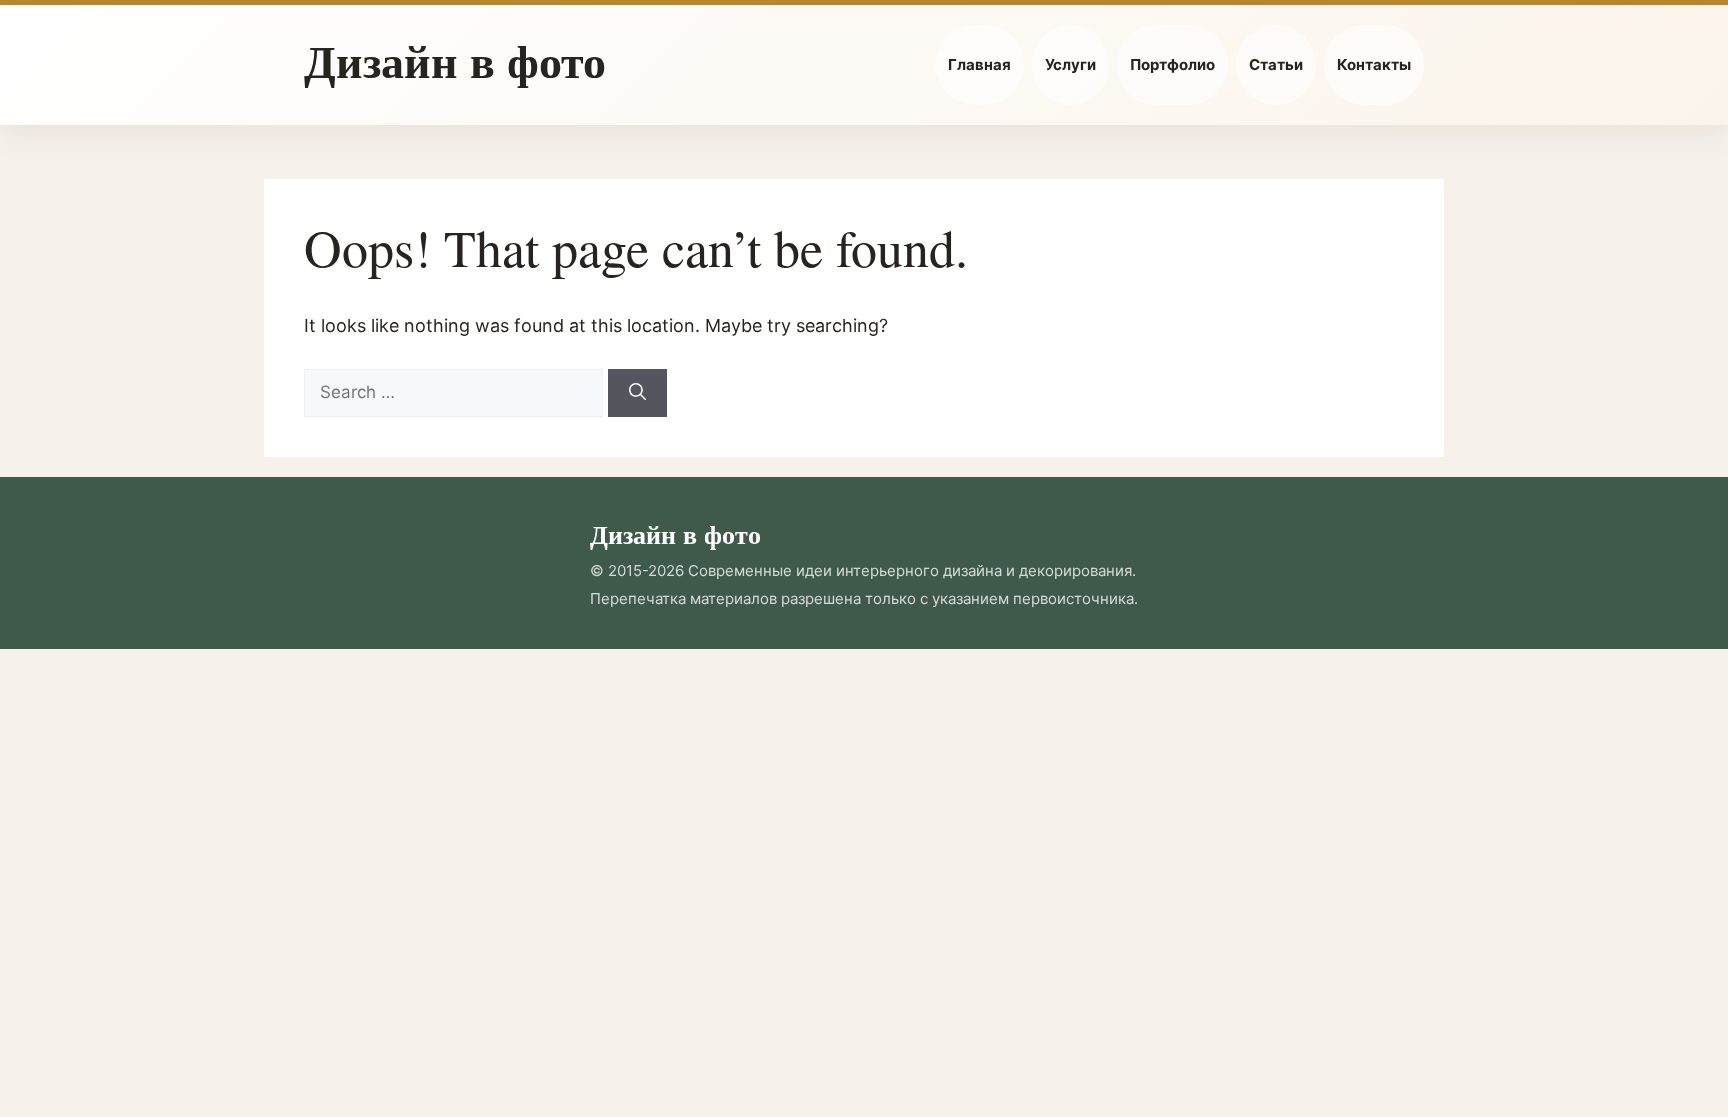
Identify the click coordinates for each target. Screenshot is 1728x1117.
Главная (979, 64)
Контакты (1374, 64)
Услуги (1070, 64)
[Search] (637, 393)
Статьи (1276, 64)
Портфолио (1172, 64)
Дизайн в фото (455, 60)
